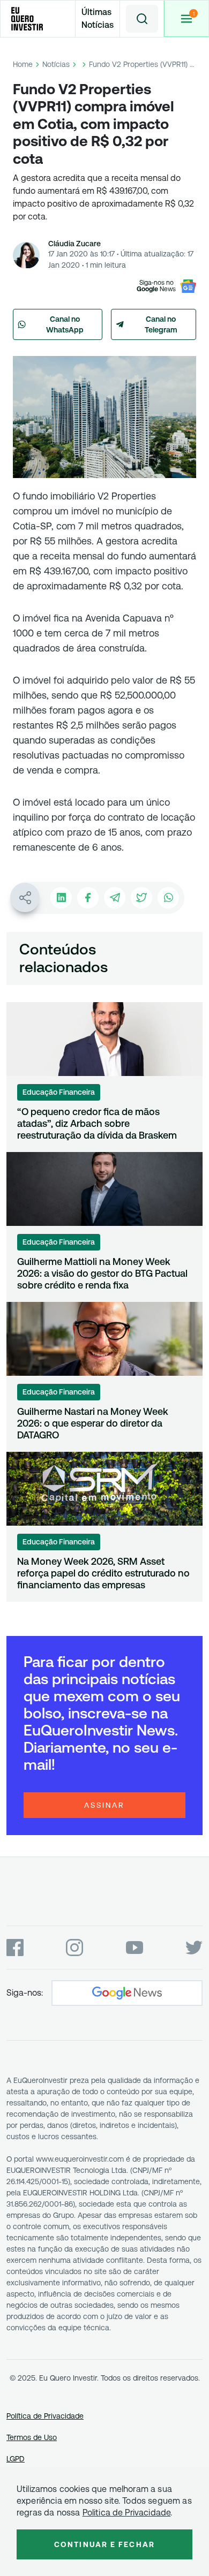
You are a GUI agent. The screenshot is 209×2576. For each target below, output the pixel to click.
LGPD (16, 2459)
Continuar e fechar (104, 2544)
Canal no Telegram (161, 324)
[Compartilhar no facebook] (88, 898)
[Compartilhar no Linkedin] (61, 898)
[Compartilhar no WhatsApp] (168, 898)
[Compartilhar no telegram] (115, 898)
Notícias (56, 64)
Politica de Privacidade (127, 2513)
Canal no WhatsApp (65, 324)
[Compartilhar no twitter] (141, 898)
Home (23, 64)
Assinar (104, 1805)
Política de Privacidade (45, 2416)
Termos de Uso (32, 2437)
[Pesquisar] (142, 19)
